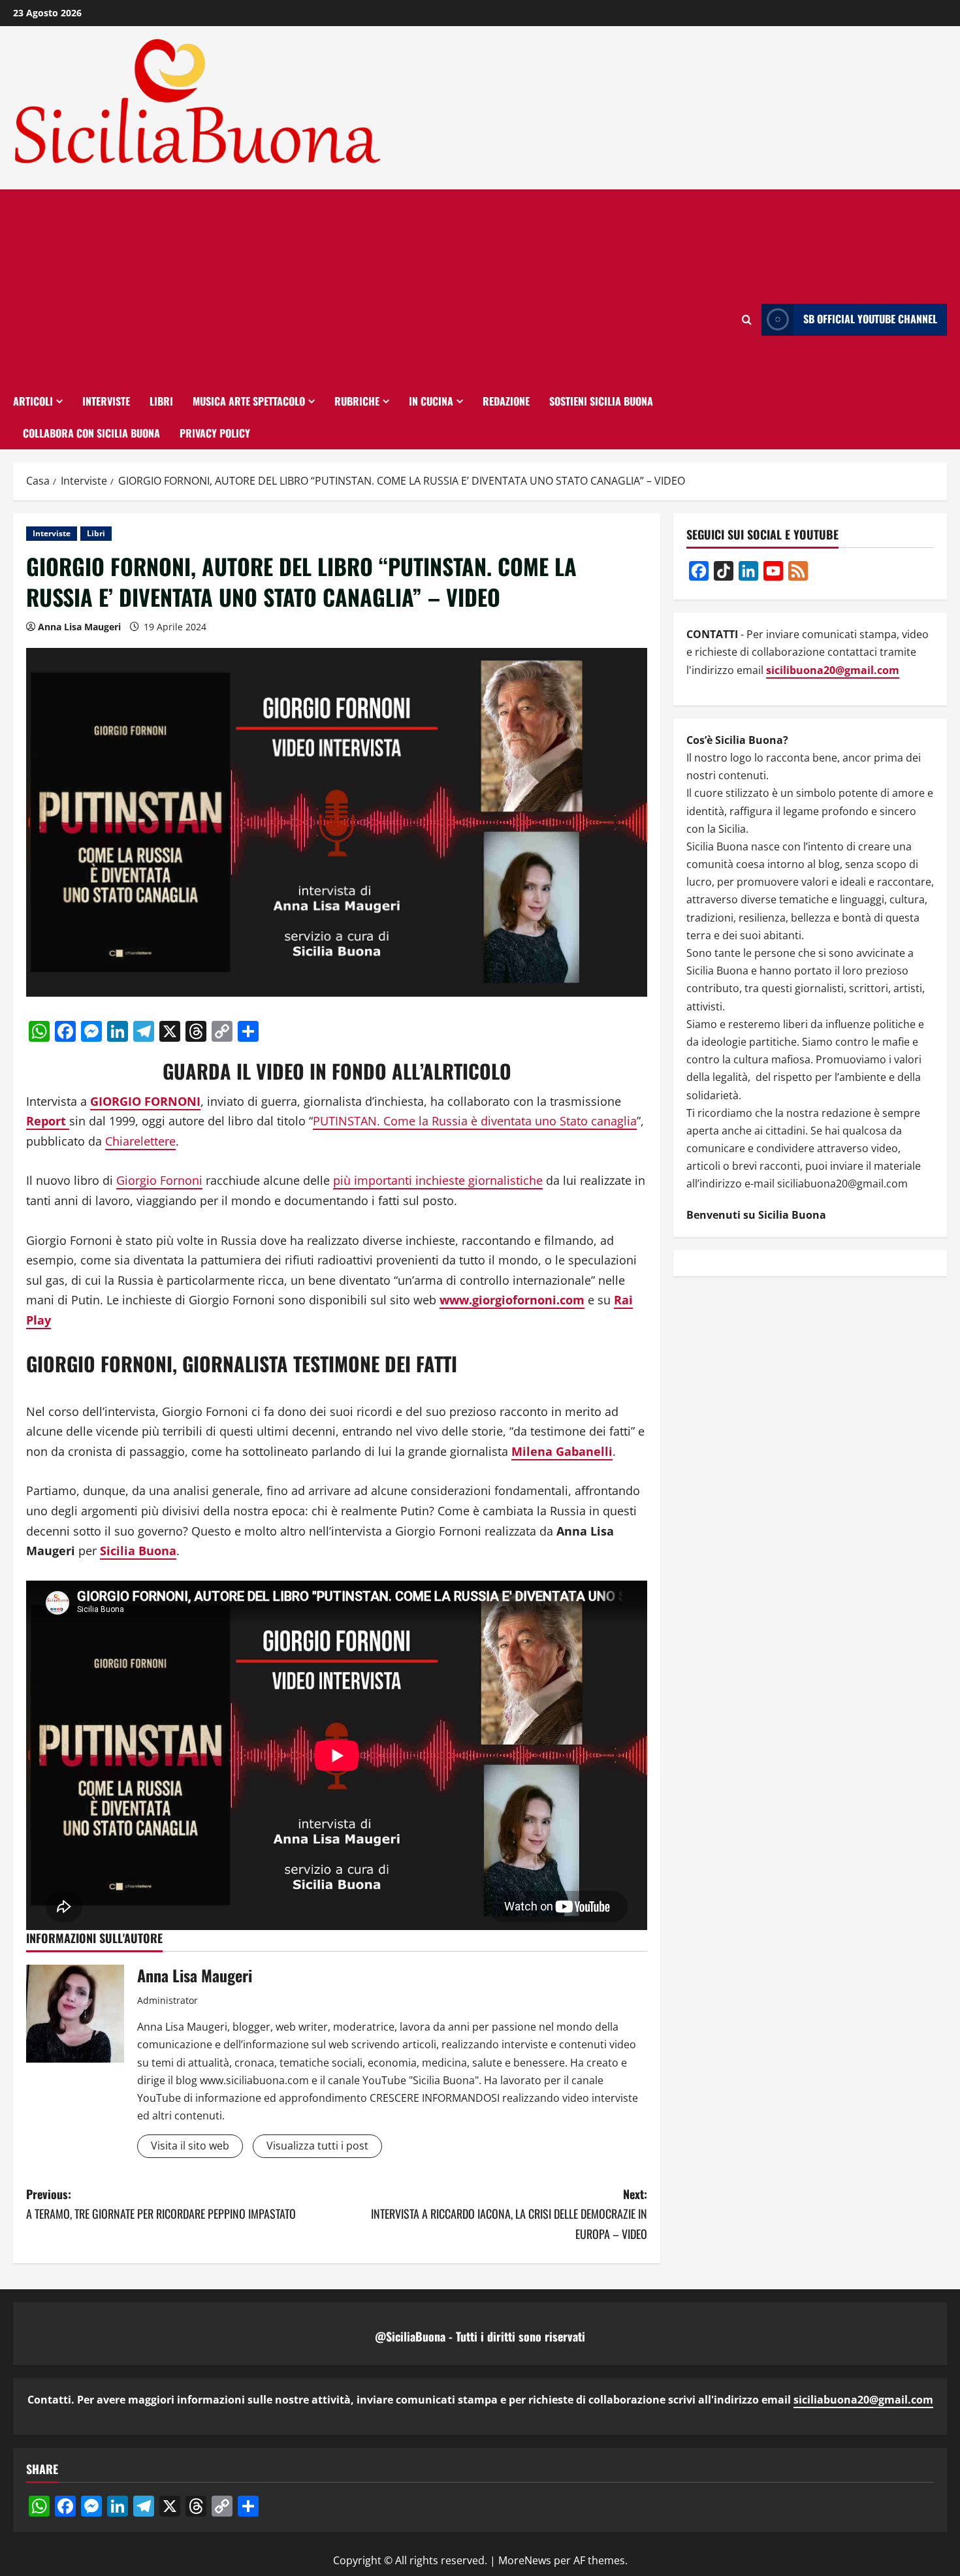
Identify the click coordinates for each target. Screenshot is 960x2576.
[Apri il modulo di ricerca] (747, 320)
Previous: (161, 2204)
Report (48, 1121)
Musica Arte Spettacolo (249, 401)
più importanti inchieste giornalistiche (438, 1180)
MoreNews (525, 2560)
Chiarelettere (140, 1141)
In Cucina (431, 401)
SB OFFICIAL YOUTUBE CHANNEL (870, 319)
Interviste (106, 401)
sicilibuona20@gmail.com (833, 669)
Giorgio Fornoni (159, 1180)
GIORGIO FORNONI (145, 1101)
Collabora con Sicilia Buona (91, 433)
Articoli (33, 401)
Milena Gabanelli (562, 1451)
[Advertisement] (373, 287)
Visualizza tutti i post (317, 2146)
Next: (509, 2214)
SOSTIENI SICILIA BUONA (601, 401)
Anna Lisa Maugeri (79, 627)
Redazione (506, 401)
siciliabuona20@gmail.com (863, 2400)
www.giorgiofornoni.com (512, 1300)
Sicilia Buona (138, 1551)
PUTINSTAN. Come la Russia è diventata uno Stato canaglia (475, 1121)
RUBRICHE (357, 401)
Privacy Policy (215, 433)
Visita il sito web (190, 2146)
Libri (161, 401)
